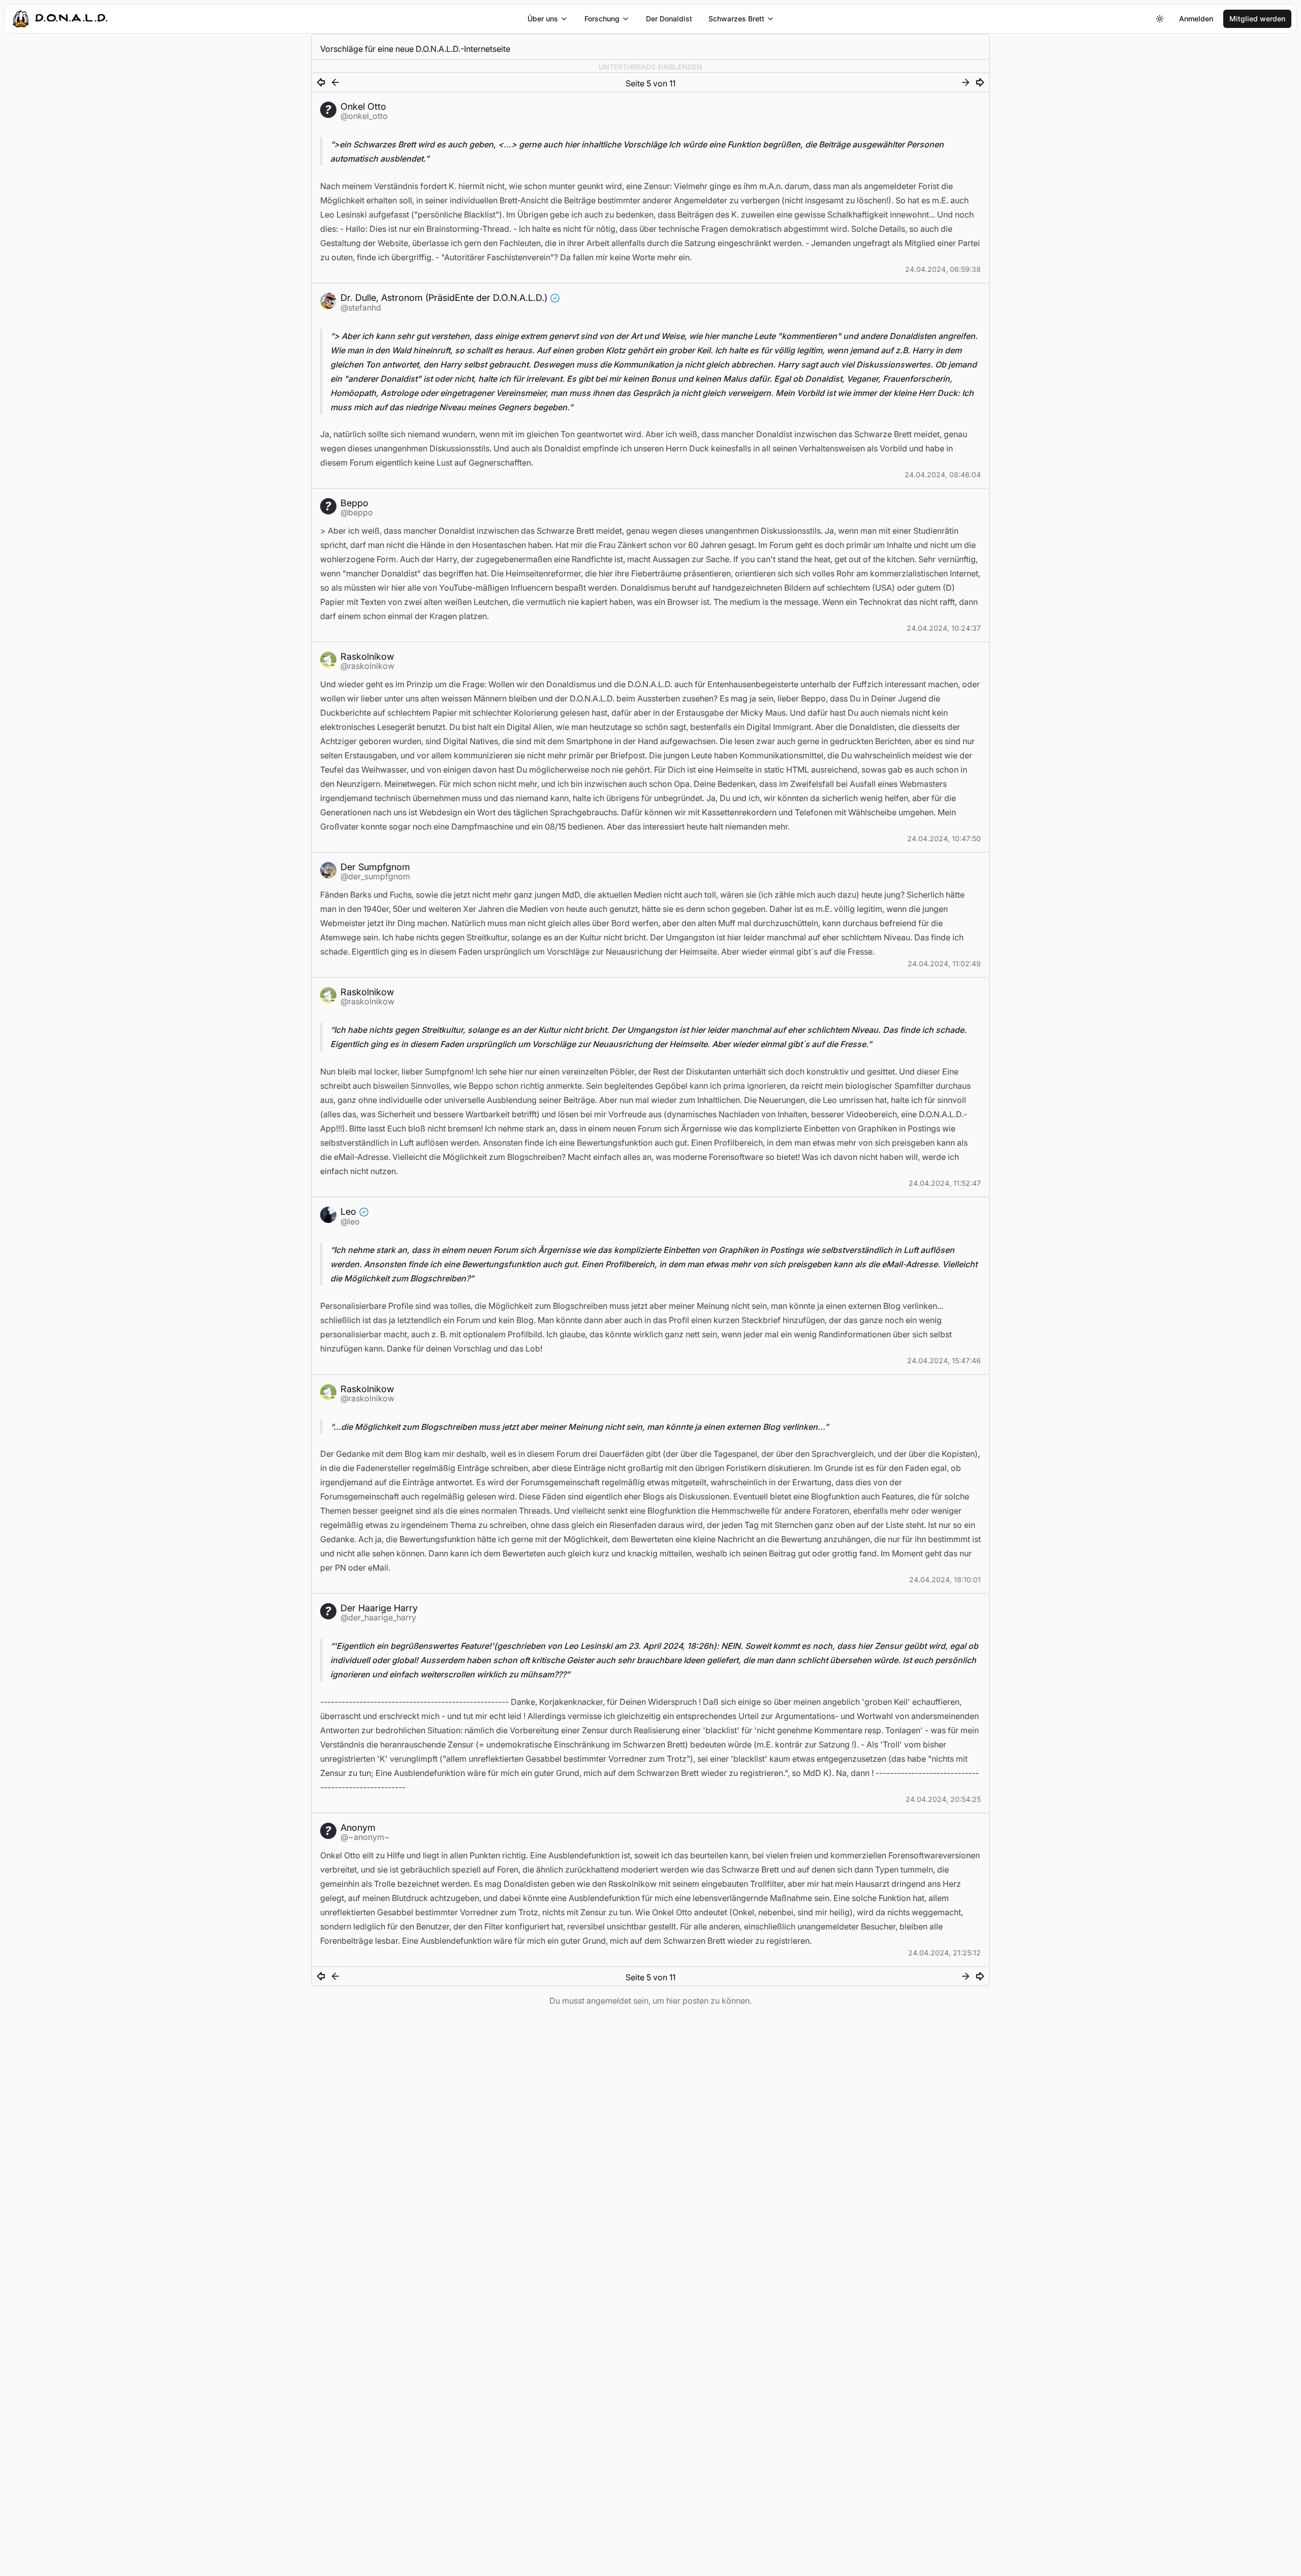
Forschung (602, 19)
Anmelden (1196, 19)
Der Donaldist (669, 19)
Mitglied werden (1257, 19)
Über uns (543, 19)
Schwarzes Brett (736, 19)
